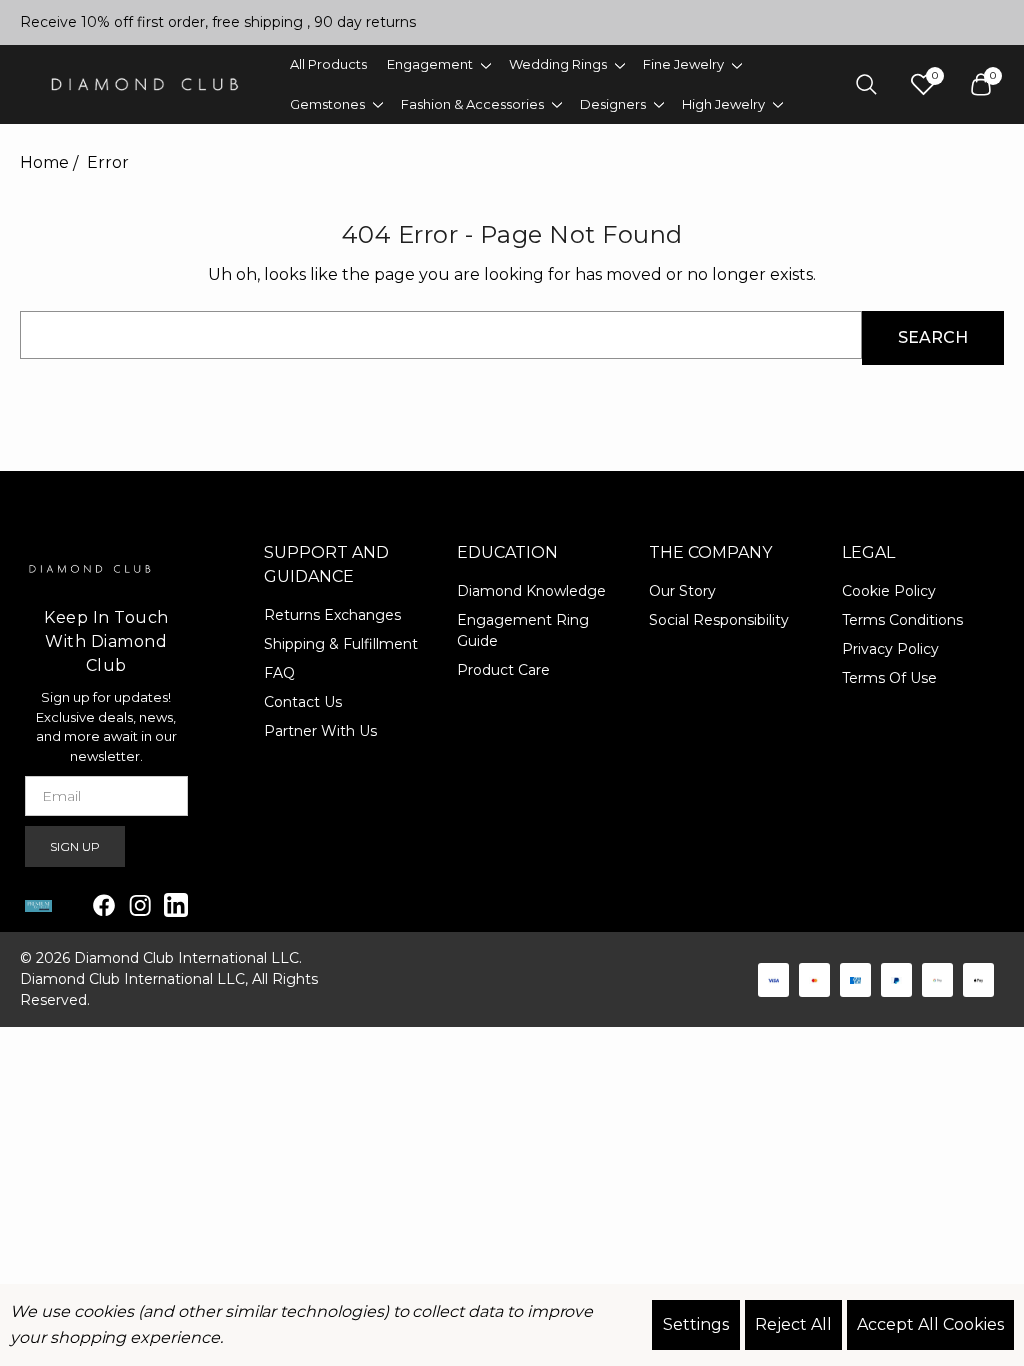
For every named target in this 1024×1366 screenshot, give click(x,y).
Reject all (793, 1324)
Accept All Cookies (930, 1324)
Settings (696, 1324)
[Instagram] (140, 905)
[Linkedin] (176, 905)
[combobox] (441, 335)
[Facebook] (104, 905)
